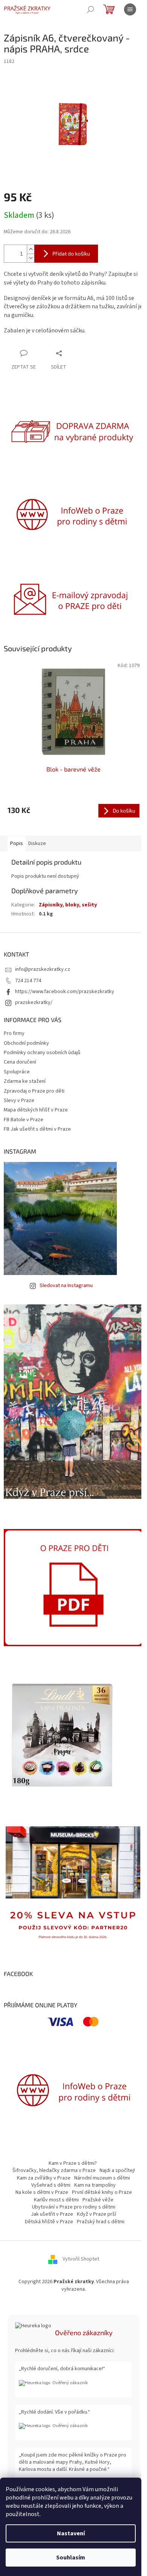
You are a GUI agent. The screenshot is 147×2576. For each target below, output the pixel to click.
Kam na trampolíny (95, 2185)
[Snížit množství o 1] (31, 258)
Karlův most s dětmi (56, 2200)
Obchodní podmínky (26, 1043)
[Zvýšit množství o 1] (31, 249)
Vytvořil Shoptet (81, 2259)
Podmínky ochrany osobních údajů (42, 1053)
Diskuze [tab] (37, 843)
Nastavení (71, 2533)
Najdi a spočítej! (117, 2170)
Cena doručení (20, 1062)
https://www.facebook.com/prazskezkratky (65, 992)
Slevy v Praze (19, 1101)
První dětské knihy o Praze (102, 2192)
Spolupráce (17, 1072)
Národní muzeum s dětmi (102, 2178)
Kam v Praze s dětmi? (73, 2163)
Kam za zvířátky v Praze (44, 2178)
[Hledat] (90, 9)
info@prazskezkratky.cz (43, 969)
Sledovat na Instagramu (66, 1286)
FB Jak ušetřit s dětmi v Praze (37, 1129)
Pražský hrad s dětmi (101, 2222)
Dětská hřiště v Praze (49, 2222)
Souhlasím (71, 2558)
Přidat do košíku (71, 253)
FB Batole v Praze (24, 1120)
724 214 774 (28, 981)
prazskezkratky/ (34, 1003)
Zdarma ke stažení (25, 1081)
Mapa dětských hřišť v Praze (36, 1110)
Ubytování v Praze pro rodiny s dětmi (74, 2207)
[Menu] (130, 9)
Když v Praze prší (96, 2214)
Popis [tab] (17, 843)
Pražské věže (98, 2200)
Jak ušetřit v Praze (52, 2214)
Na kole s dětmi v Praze (42, 2192)
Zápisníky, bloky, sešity (68, 905)
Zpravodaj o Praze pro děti (34, 1091)
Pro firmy (14, 1033)
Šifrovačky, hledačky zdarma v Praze (54, 2170)
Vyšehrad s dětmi (51, 2185)
